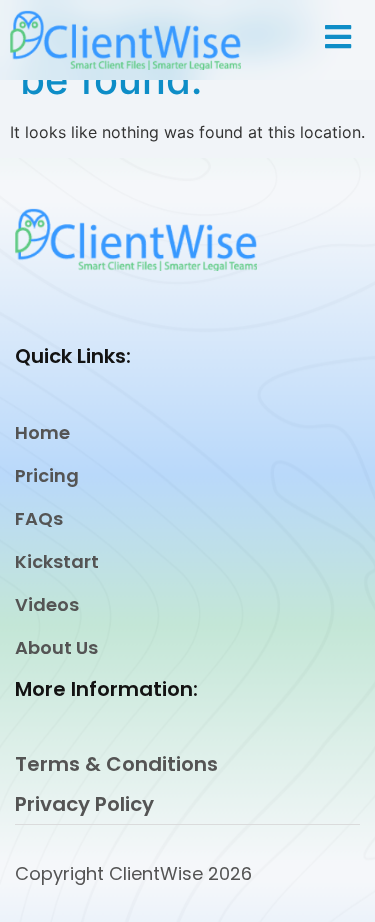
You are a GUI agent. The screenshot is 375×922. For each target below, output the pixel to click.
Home (42, 432)
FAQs (39, 518)
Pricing (47, 475)
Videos (47, 604)
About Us (56, 647)
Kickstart (57, 561)
